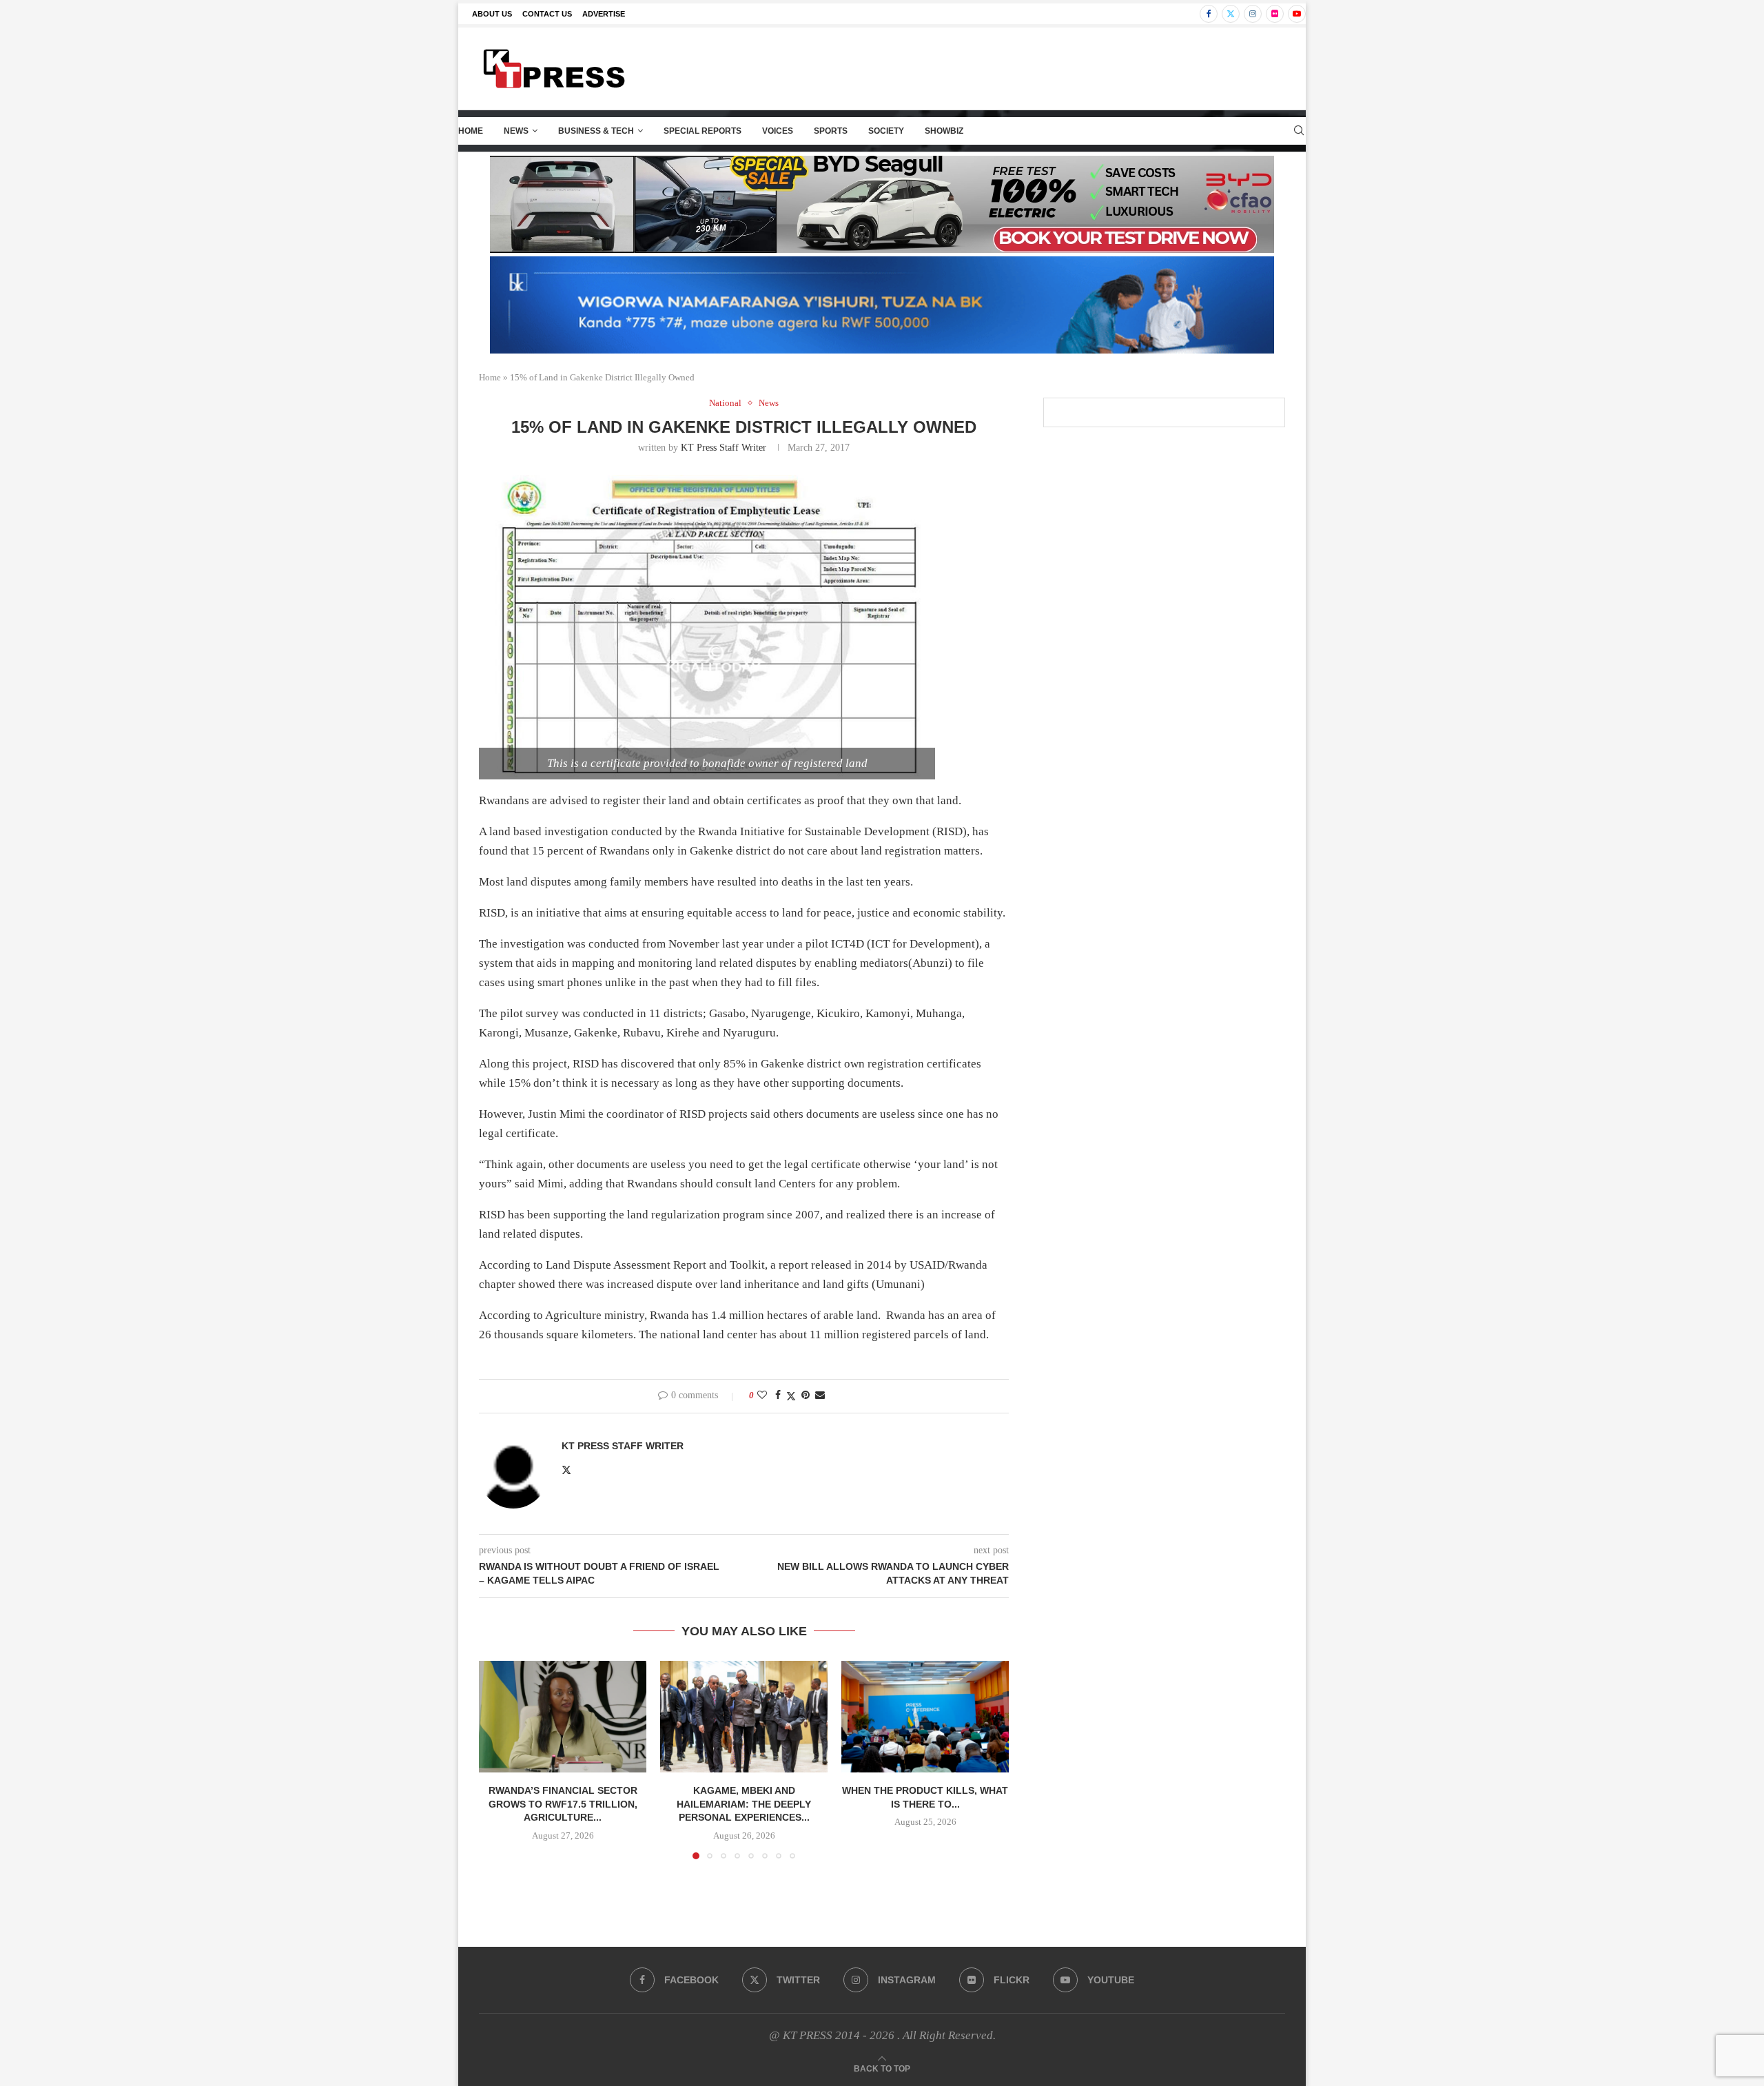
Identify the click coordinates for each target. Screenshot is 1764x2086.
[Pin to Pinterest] (806, 1395)
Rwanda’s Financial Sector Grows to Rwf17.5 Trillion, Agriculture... (563, 1804)
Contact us (547, 14)
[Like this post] (762, 1395)
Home (471, 131)
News (516, 131)
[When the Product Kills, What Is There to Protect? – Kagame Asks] (925, 1717)
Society (886, 131)
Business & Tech (596, 131)
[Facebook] (1209, 14)
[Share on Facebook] (778, 1395)
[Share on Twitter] (791, 1396)
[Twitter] (1231, 14)
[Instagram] (1253, 14)
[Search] (1299, 131)
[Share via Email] (820, 1395)
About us (492, 14)
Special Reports (702, 131)
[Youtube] (1297, 14)
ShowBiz (944, 131)
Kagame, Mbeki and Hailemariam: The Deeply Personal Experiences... (744, 1804)
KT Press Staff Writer (724, 448)
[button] (498, 1759)
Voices (778, 131)
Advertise (604, 14)
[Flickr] (1275, 14)
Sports (831, 131)
